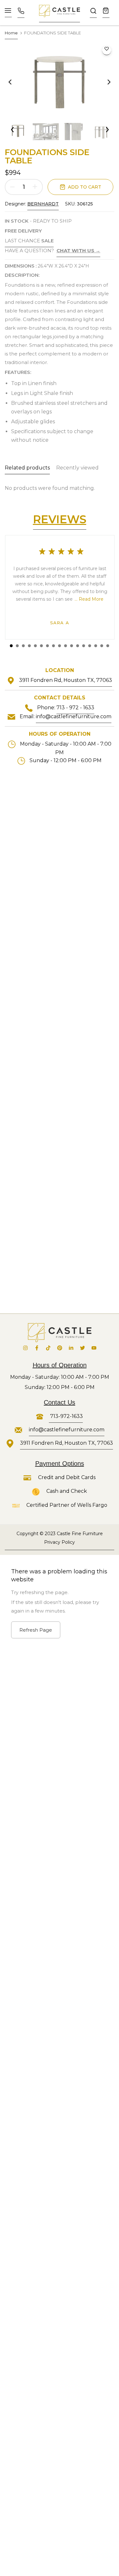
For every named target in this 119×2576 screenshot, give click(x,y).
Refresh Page (36, 1630)
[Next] (105, 82)
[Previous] (14, 82)
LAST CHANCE (29, 241)
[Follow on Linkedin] (71, 1350)
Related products (27, 468)
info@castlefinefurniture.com (74, 716)
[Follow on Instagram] (25, 1350)
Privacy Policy (60, 1542)
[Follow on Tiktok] (48, 1350)
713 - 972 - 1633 (75, 708)
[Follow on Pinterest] (60, 1350)
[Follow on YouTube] (94, 1350)
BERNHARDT (43, 204)
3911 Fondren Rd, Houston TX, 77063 (66, 680)
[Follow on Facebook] (37, 1350)
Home (11, 33)
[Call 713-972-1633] (21, 13)
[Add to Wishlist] (107, 51)
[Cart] (106, 13)
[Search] (93, 13)
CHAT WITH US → (78, 250)
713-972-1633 (66, 1416)
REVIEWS (60, 519)
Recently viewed (77, 468)
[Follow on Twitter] (83, 1350)
